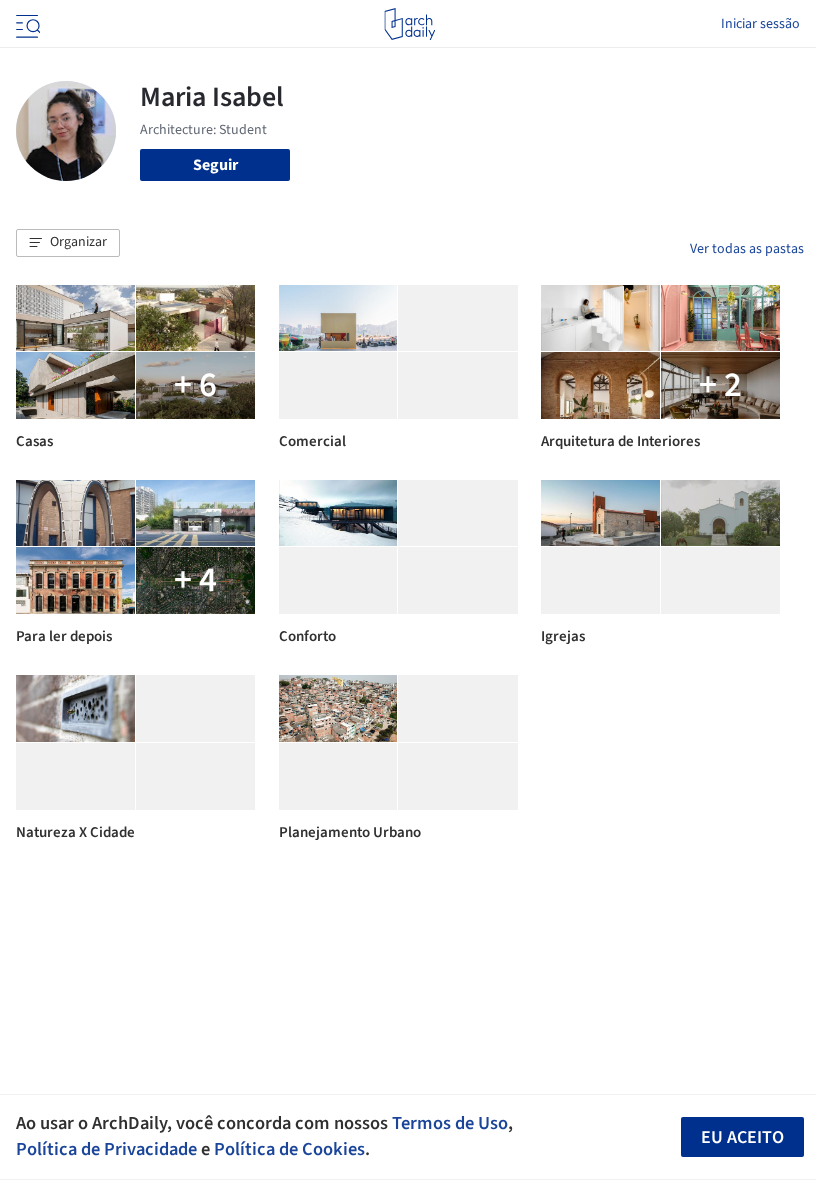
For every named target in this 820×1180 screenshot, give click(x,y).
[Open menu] (26, 24)
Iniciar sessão (760, 24)
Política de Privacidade (106, 1149)
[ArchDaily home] (409, 24)
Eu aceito (742, 1137)
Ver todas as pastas (747, 249)
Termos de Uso (450, 1123)
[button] (68, 243)
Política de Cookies (289, 1149)
